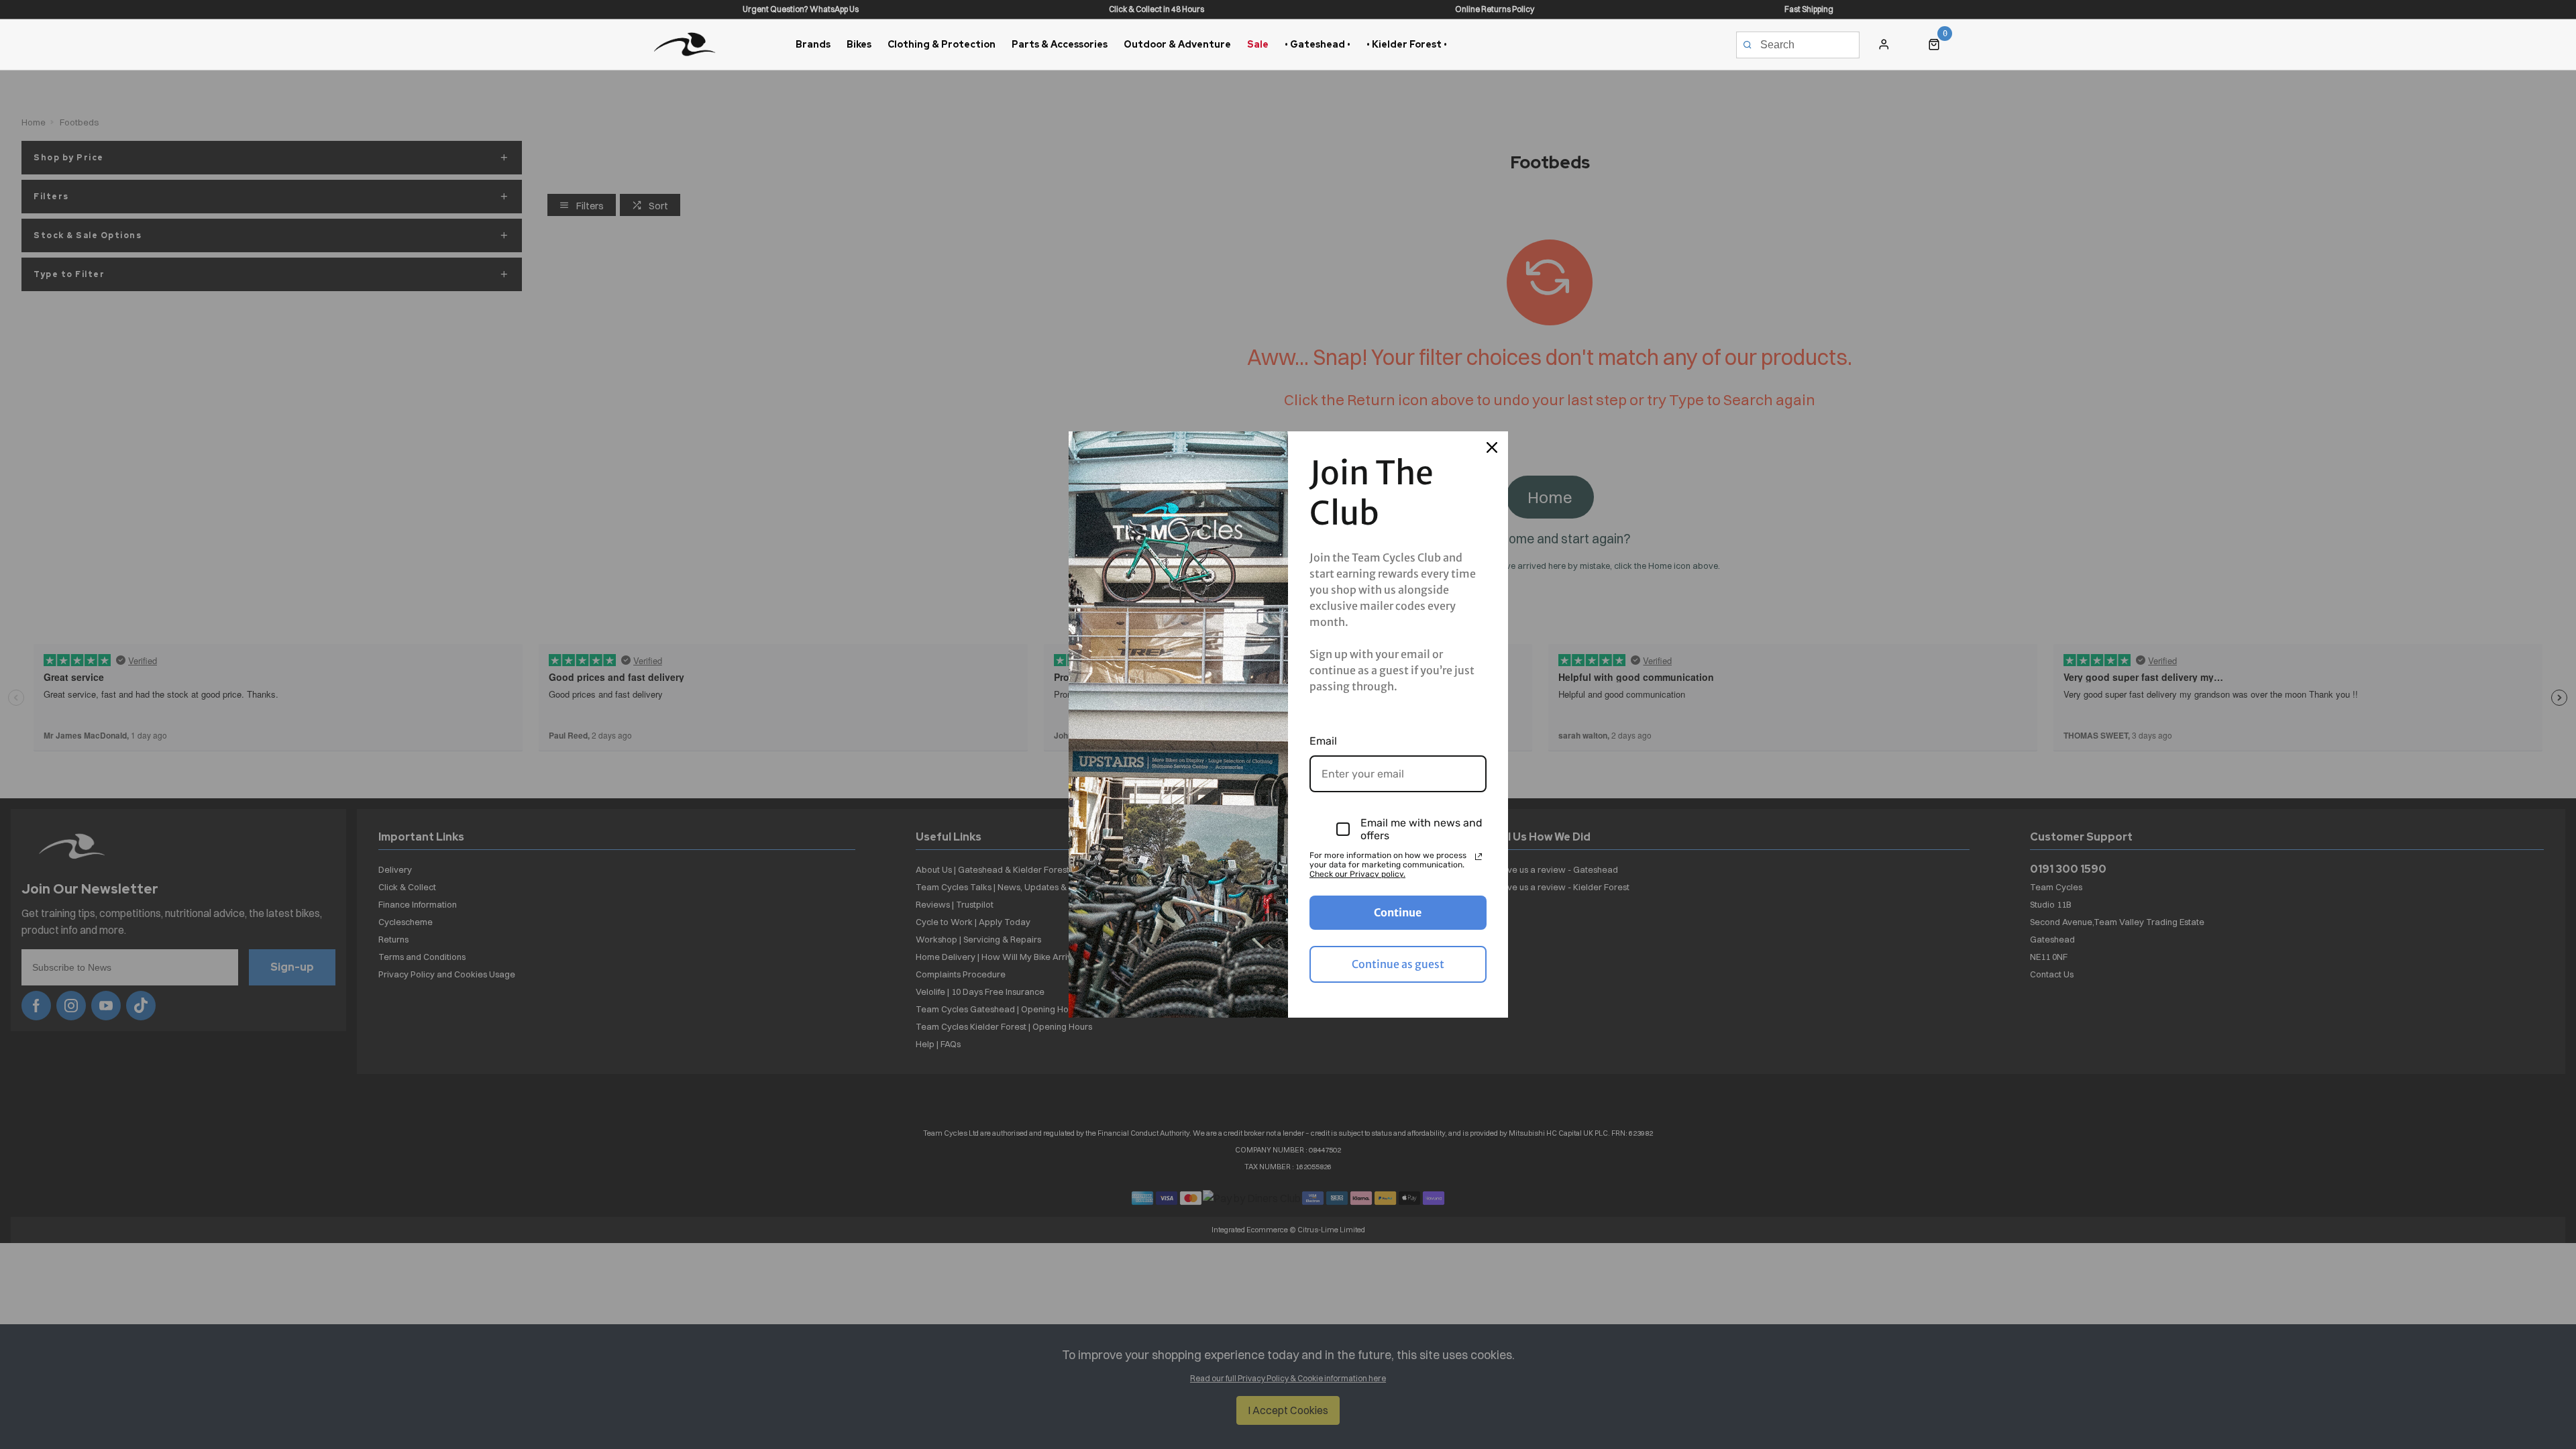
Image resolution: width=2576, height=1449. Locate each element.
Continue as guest (1398, 964)
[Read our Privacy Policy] (1479, 857)
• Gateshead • (1318, 44)
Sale (1258, 44)
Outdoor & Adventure (1177, 44)
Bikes (859, 44)
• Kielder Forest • (1407, 44)
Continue (1398, 912)
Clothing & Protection (942, 44)
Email (1323, 741)
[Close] (1492, 447)
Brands (813, 44)
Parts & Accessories (1060, 44)
